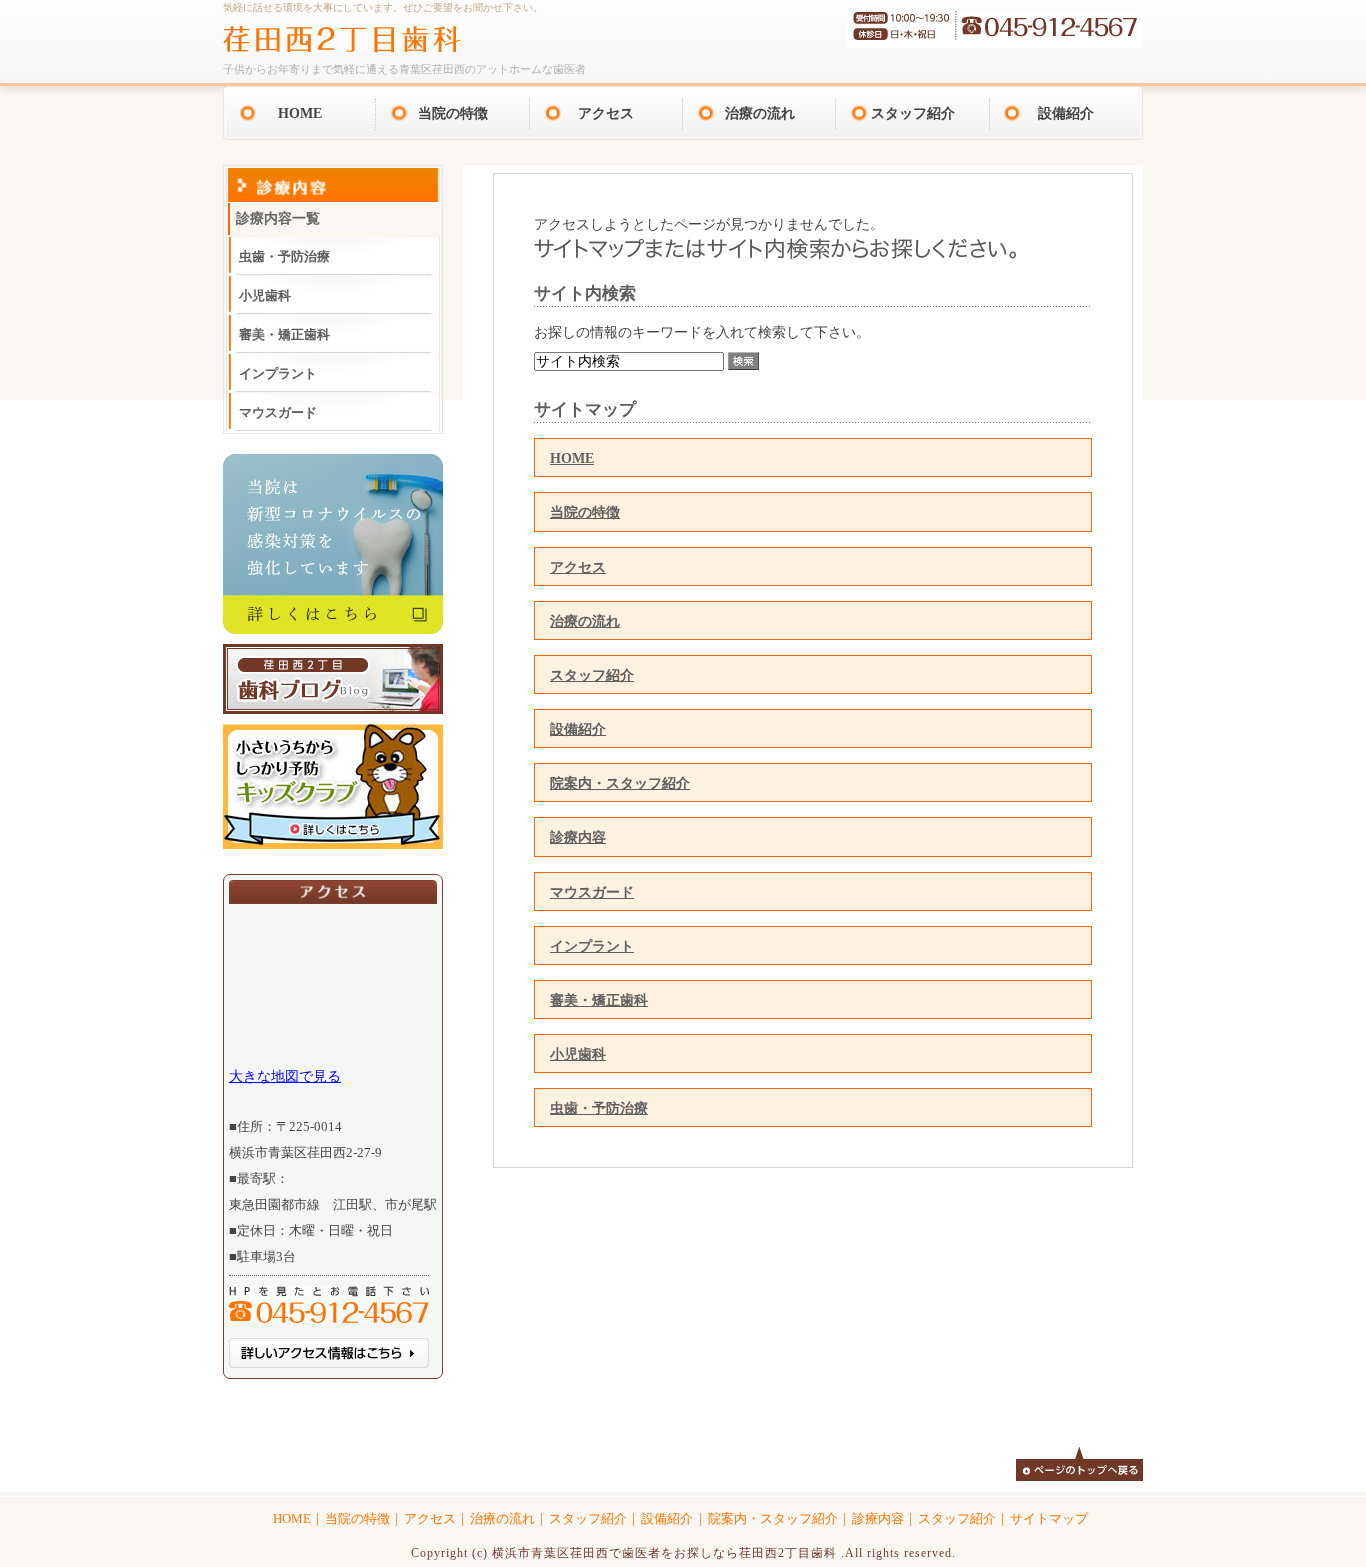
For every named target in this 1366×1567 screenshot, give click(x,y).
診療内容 (578, 837)
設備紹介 (1066, 113)
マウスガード (592, 892)
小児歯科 (578, 1054)
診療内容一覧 (278, 218)
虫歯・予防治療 (599, 1108)
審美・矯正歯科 (599, 1000)
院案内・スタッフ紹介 (620, 783)
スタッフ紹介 (913, 113)
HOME (300, 113)
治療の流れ (760, 113)
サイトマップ (1049, 1519)
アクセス (606, 113)
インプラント (592, 946)
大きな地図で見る (285, 1076)
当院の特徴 (453, 113)
